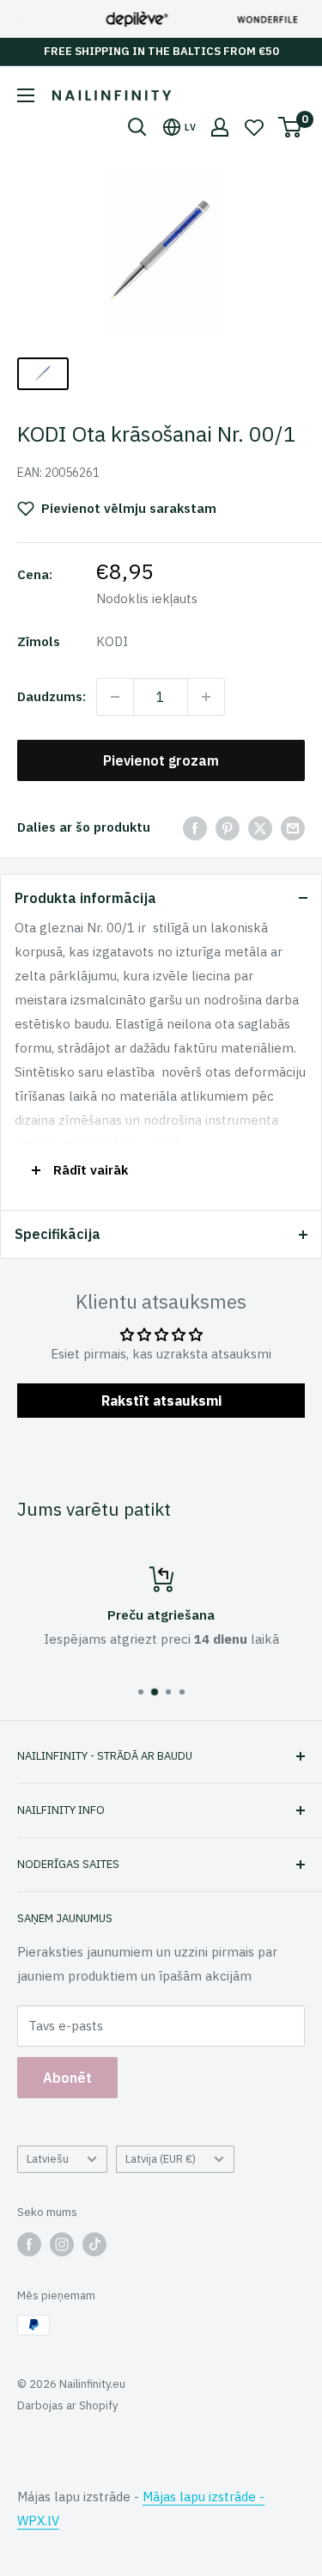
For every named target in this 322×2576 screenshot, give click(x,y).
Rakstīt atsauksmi (161, 1401)
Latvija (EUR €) (161, 2159)
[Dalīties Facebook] (195, 828)
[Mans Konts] (220, 127)
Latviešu (48, 2159)
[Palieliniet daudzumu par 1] (206, 697)
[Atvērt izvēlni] (26, 95)
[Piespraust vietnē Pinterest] (228, 828)
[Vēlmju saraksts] (254, 127)
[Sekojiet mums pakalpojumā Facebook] (29, 2244)
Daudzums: (52, 696)
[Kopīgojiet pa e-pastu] (293, 828)
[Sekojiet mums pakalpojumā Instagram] (62, 2244)
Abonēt (67, 2078)
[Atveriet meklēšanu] (137, 127)
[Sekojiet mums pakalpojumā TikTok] (94, 2244)
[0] (291, 127)
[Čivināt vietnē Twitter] (260, 828)
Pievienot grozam (161, 760)
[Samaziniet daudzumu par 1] (115, 697)
